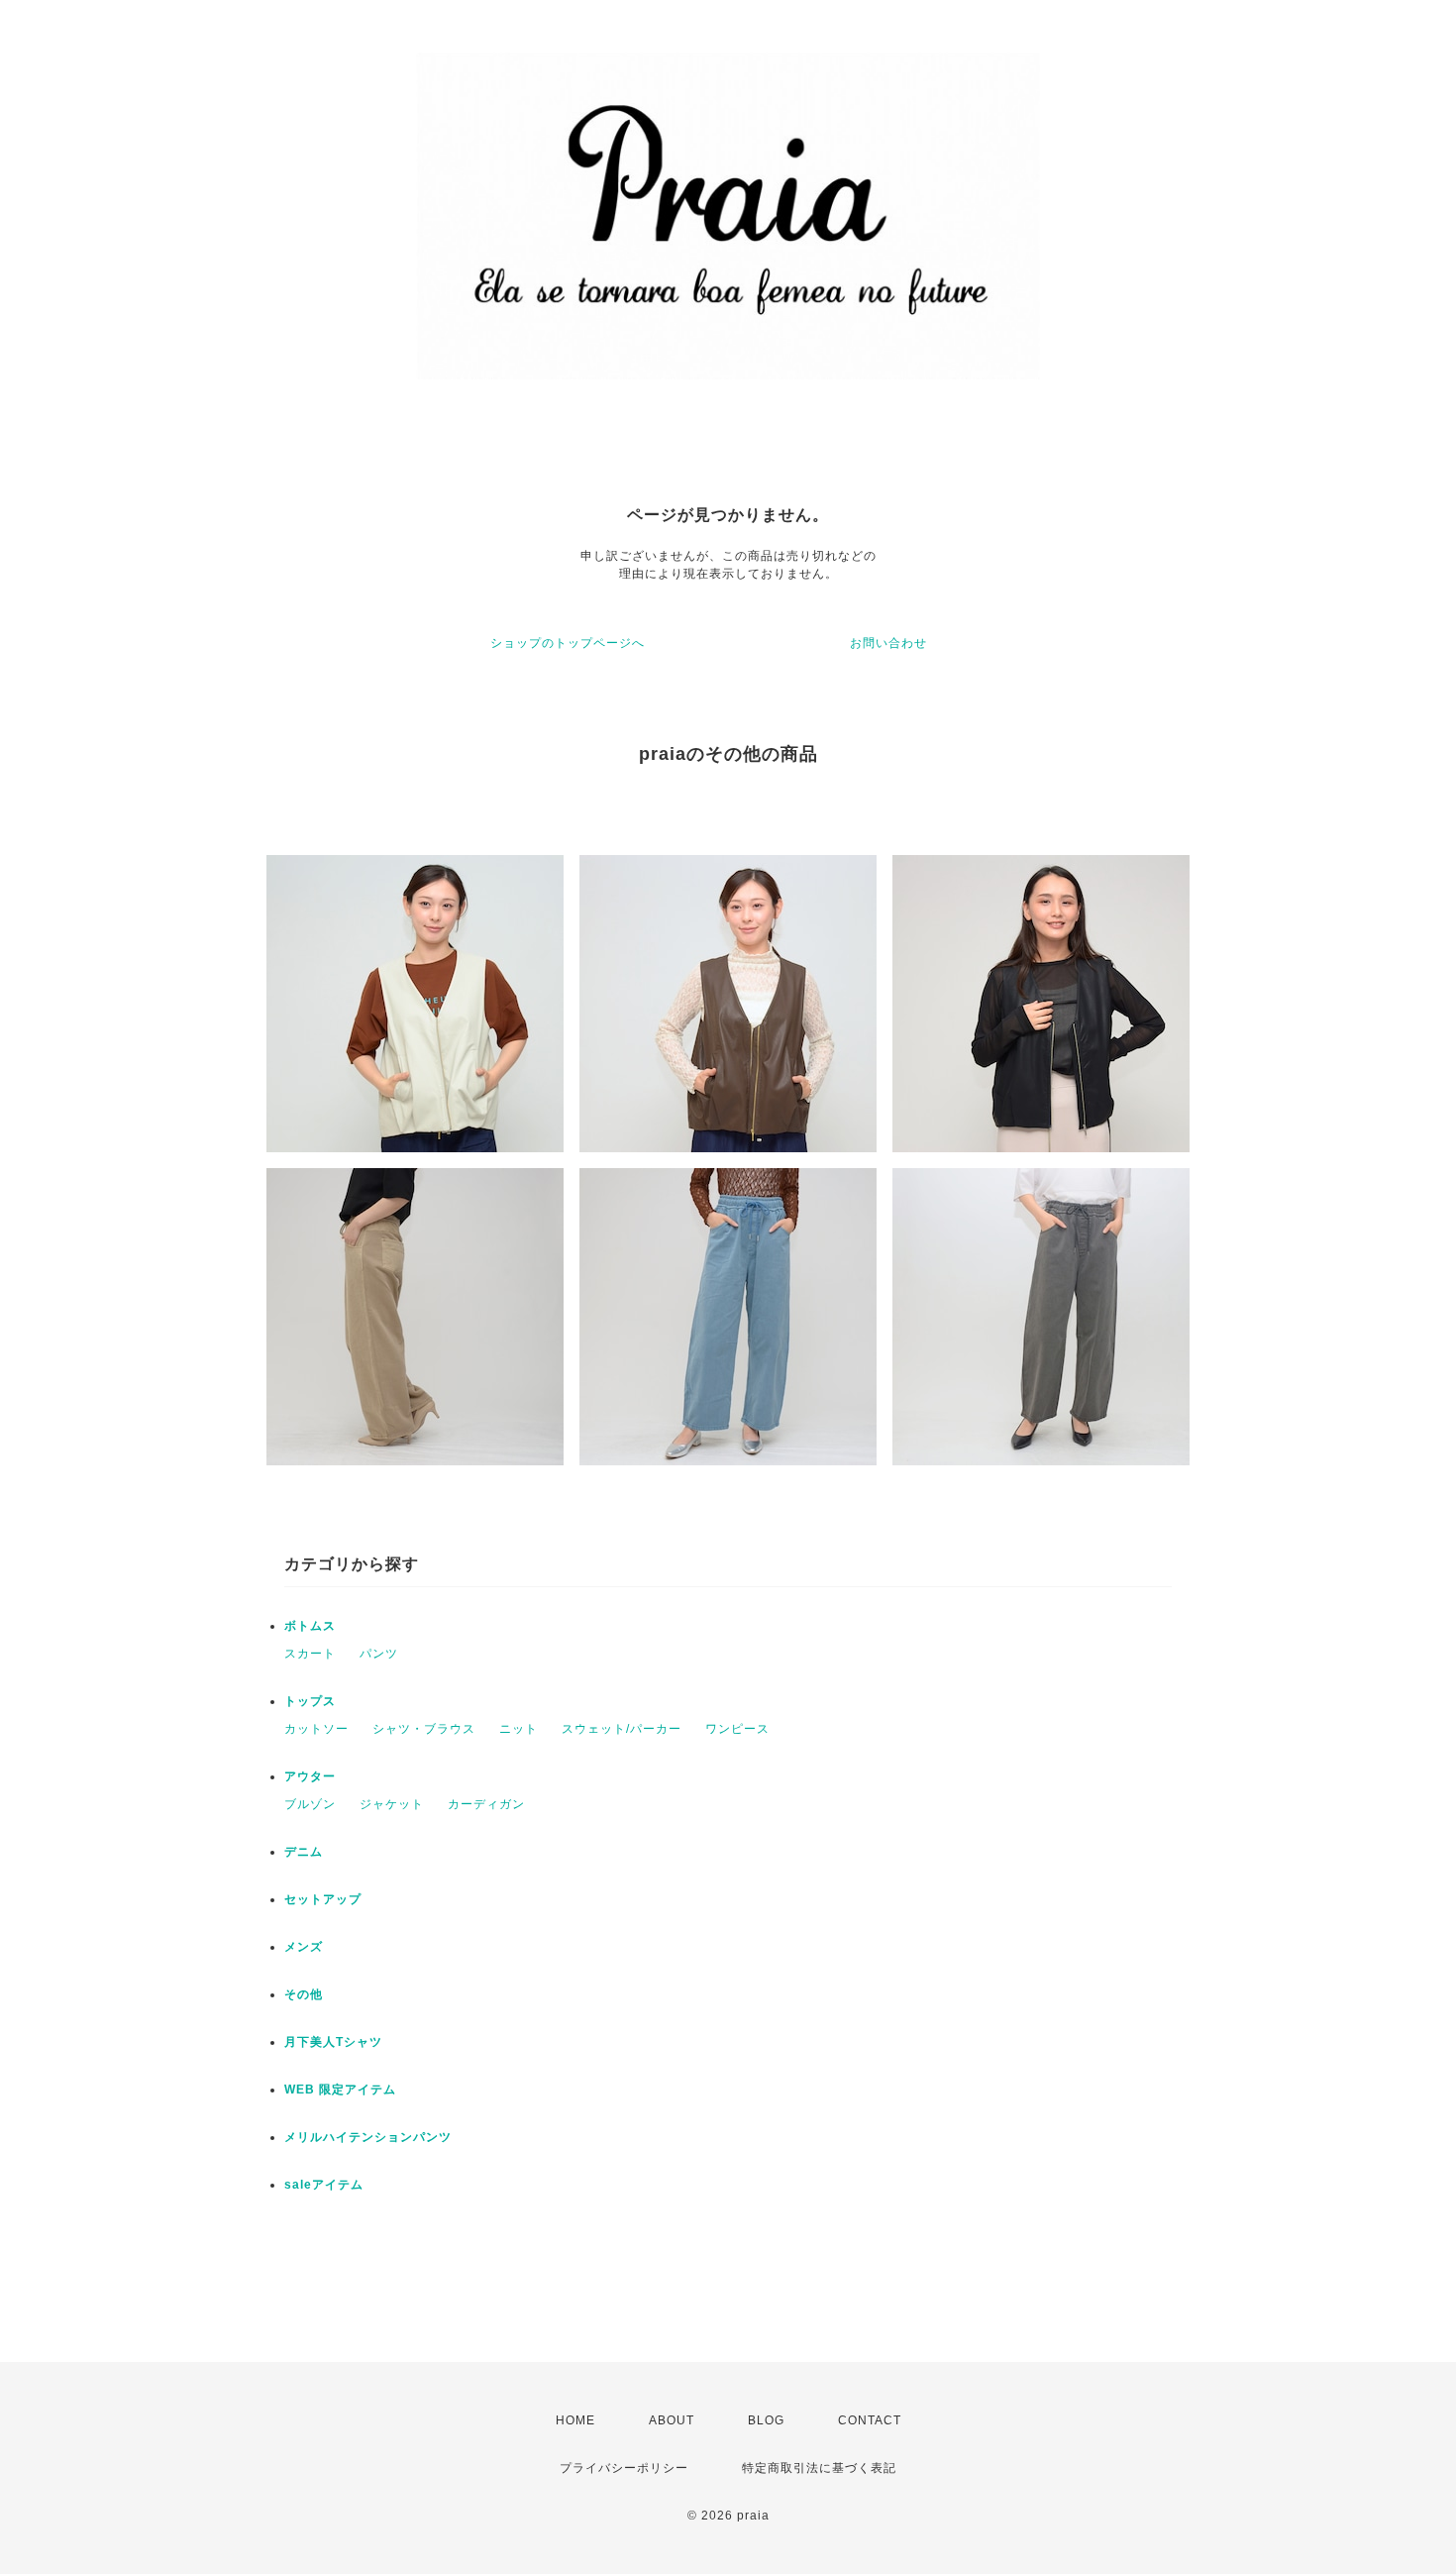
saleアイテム (324, 2185)
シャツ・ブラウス (424, 1729)
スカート (310, 1654)
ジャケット (392, 1804)
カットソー (316, 1729)
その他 (304, 1994)
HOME (575, 2420)
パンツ (379, 1654)
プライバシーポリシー (624, 2468)
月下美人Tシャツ (333, 2042)
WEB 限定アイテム (340, 2090)
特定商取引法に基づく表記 (819, 2468)
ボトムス (310, 1626)
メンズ (304, 1947)
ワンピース (737, 1729)
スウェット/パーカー (622, 1729)
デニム (304, 1852)
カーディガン (486, 1804)
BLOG (766, 2420)
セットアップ (323, 1899)
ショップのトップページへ (568, 643)
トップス (310, 1701)
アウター (310, 1776)
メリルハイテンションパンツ (368, 2137)
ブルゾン (310, 1804)
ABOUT (672, 2420)
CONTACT (870, 2420)
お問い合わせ (888, 643)
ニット (519, 1729)
